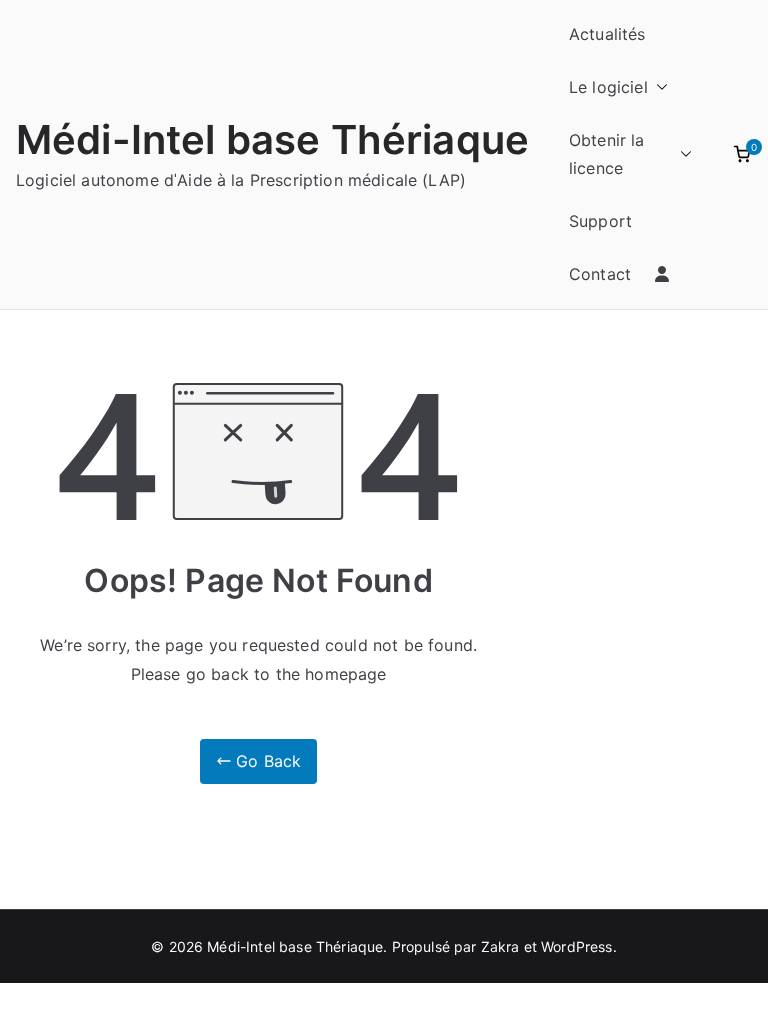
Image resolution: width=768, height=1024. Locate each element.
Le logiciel (608, 87)
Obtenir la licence (607, 154)
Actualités (607, 34)
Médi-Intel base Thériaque (272, 139)
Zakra (500, 946)
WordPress (576, 946)
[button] (658, 87)
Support (600, 221)
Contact (600, 274)
